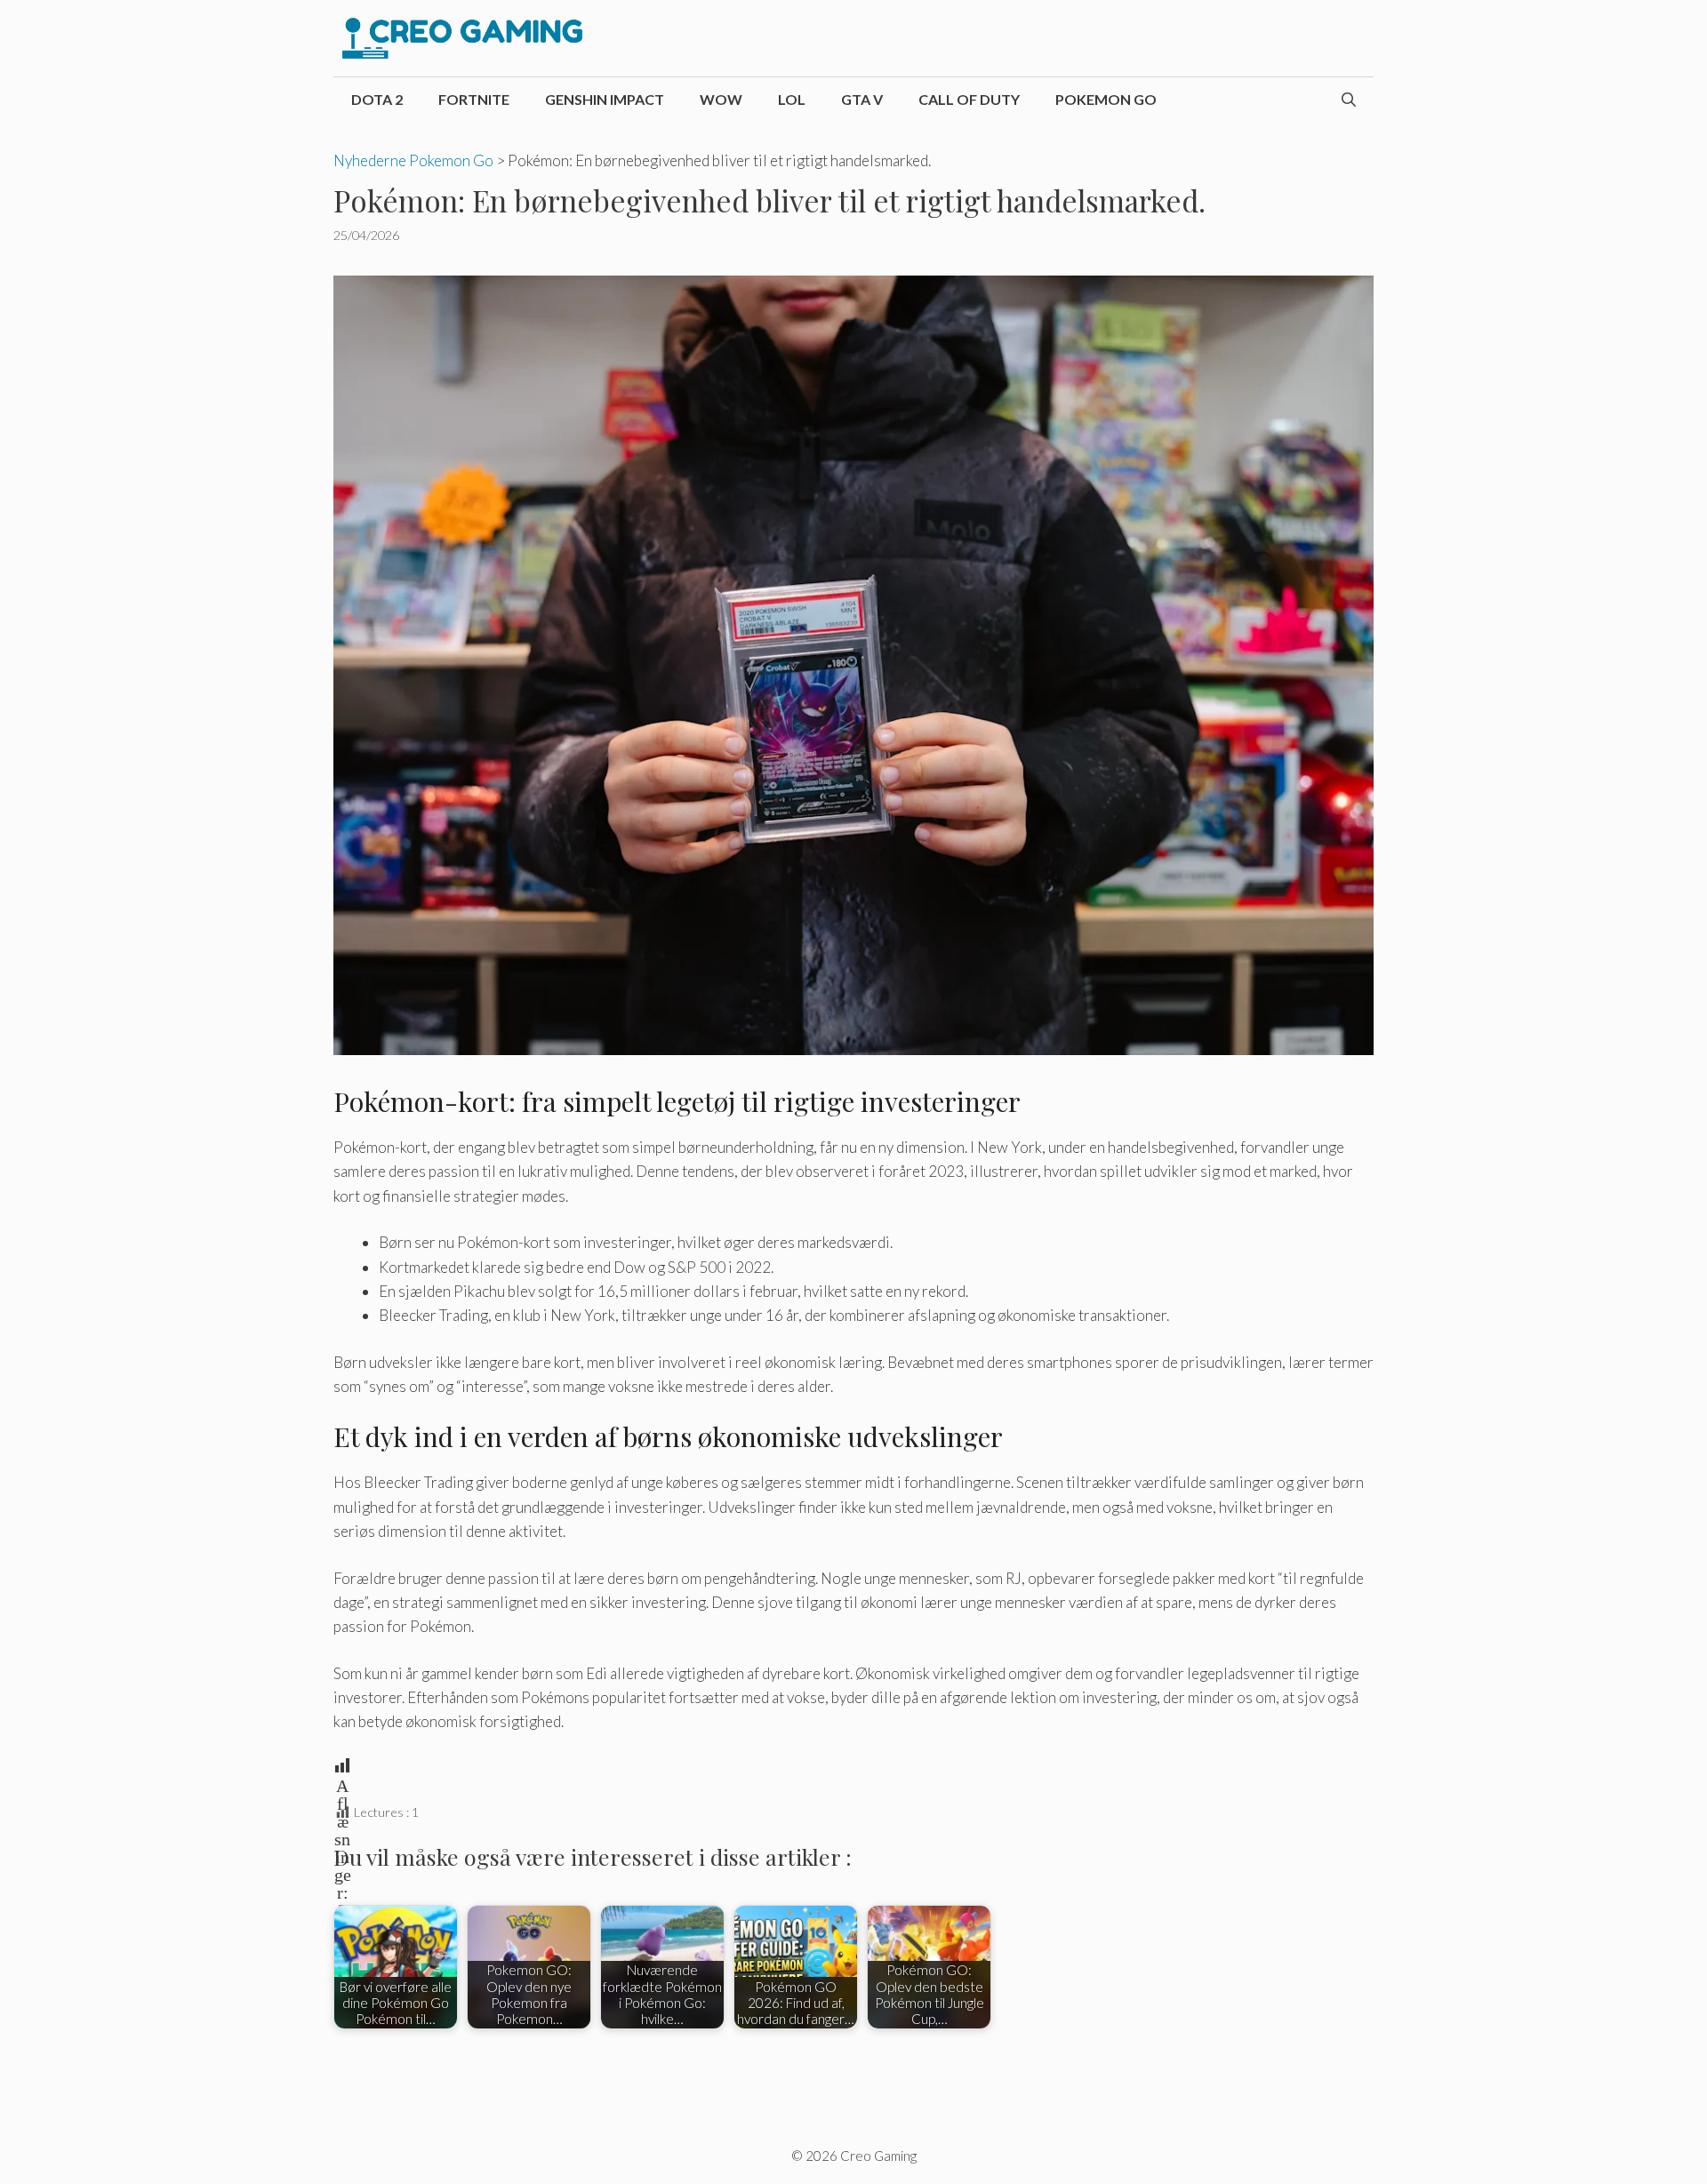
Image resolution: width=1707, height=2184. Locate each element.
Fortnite (474, 99)
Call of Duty (969, 99)
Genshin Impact (605, 99)
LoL (792, 99)
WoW (721, 99)
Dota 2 (377, 99)
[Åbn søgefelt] (1349, 100)
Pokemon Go (1106, 99)
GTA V (862, 99)
